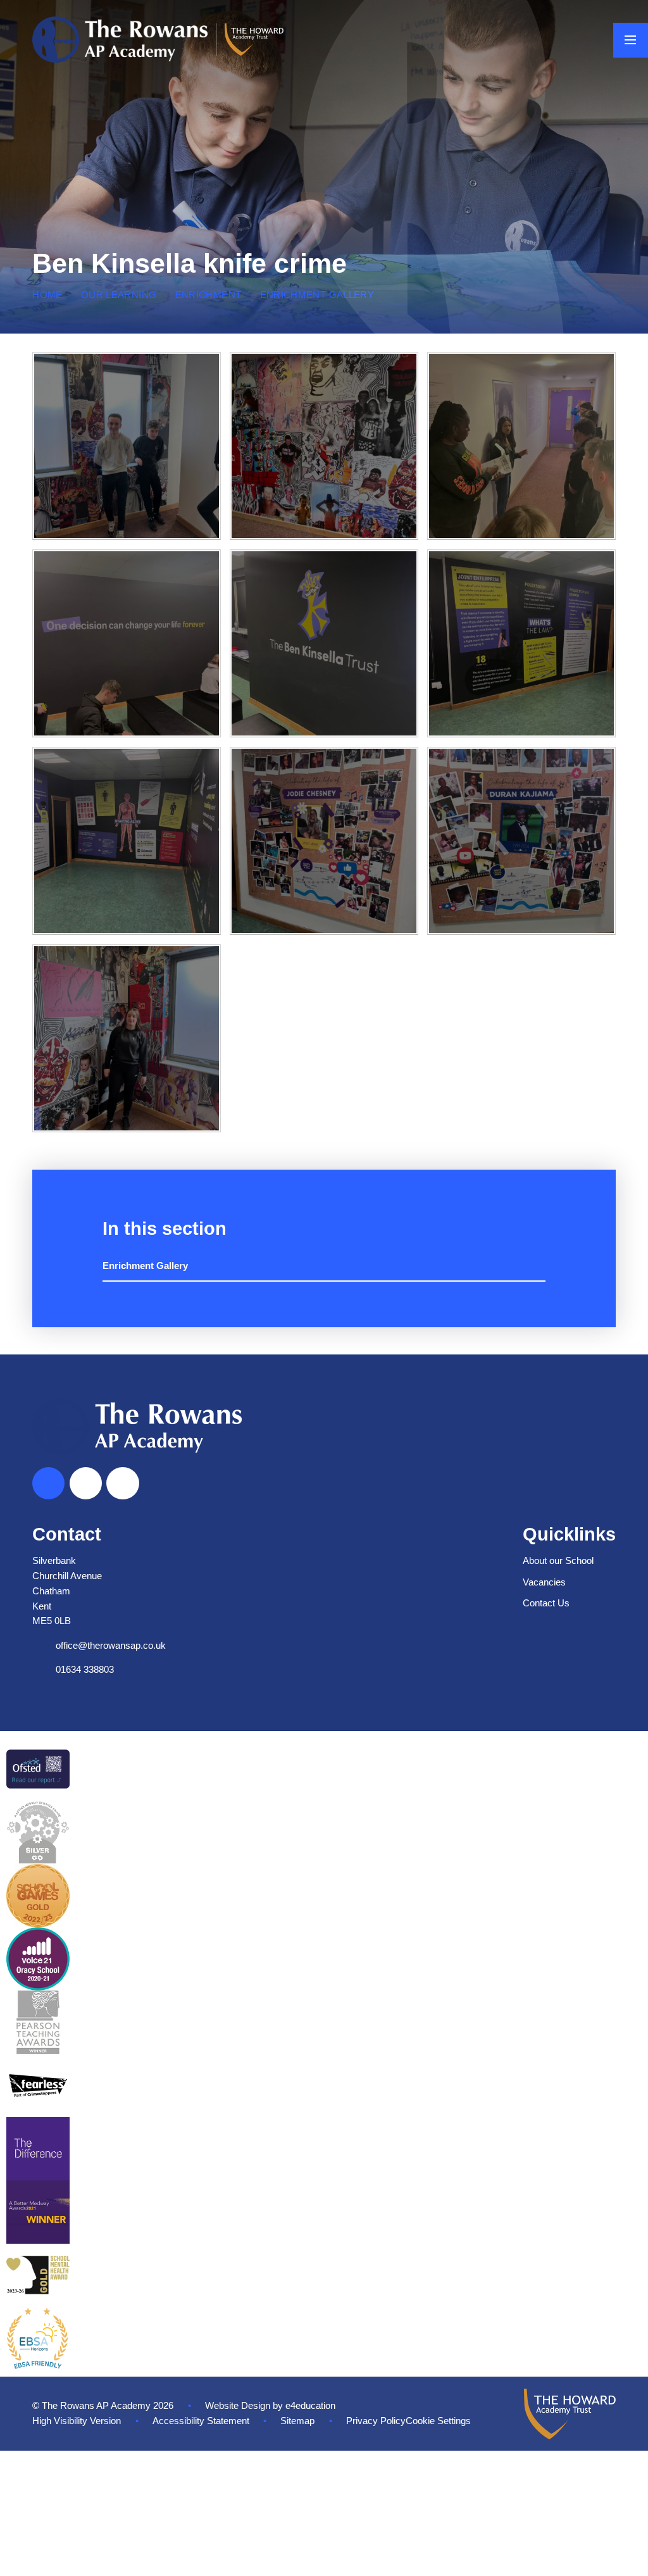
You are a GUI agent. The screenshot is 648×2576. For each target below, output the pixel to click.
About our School (558, 1561)
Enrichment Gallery (317, 295)
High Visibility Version (77, 2421)
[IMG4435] (521, 446)
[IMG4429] (521, 643)
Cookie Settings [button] (438, 2421)
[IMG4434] (126, 643)
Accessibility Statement (201, 2421)
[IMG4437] (324, 446)
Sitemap (297, 2421)
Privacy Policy (376, 2421)
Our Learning (119, 295)
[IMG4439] (126, 446)
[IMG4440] (126, 1038)
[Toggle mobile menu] (631, 40)
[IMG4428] (126, 841)
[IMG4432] (324, 643)
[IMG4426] (521, 841)
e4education (310, 2406)
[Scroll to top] (48, 1483)
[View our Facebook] (86, 1483)
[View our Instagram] (122, 1483)
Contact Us (546, 1603)
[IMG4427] (324, 841)
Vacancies (544, 1582)
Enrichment (209, 295)
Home (47, 295)
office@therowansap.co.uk (111, 1646)
